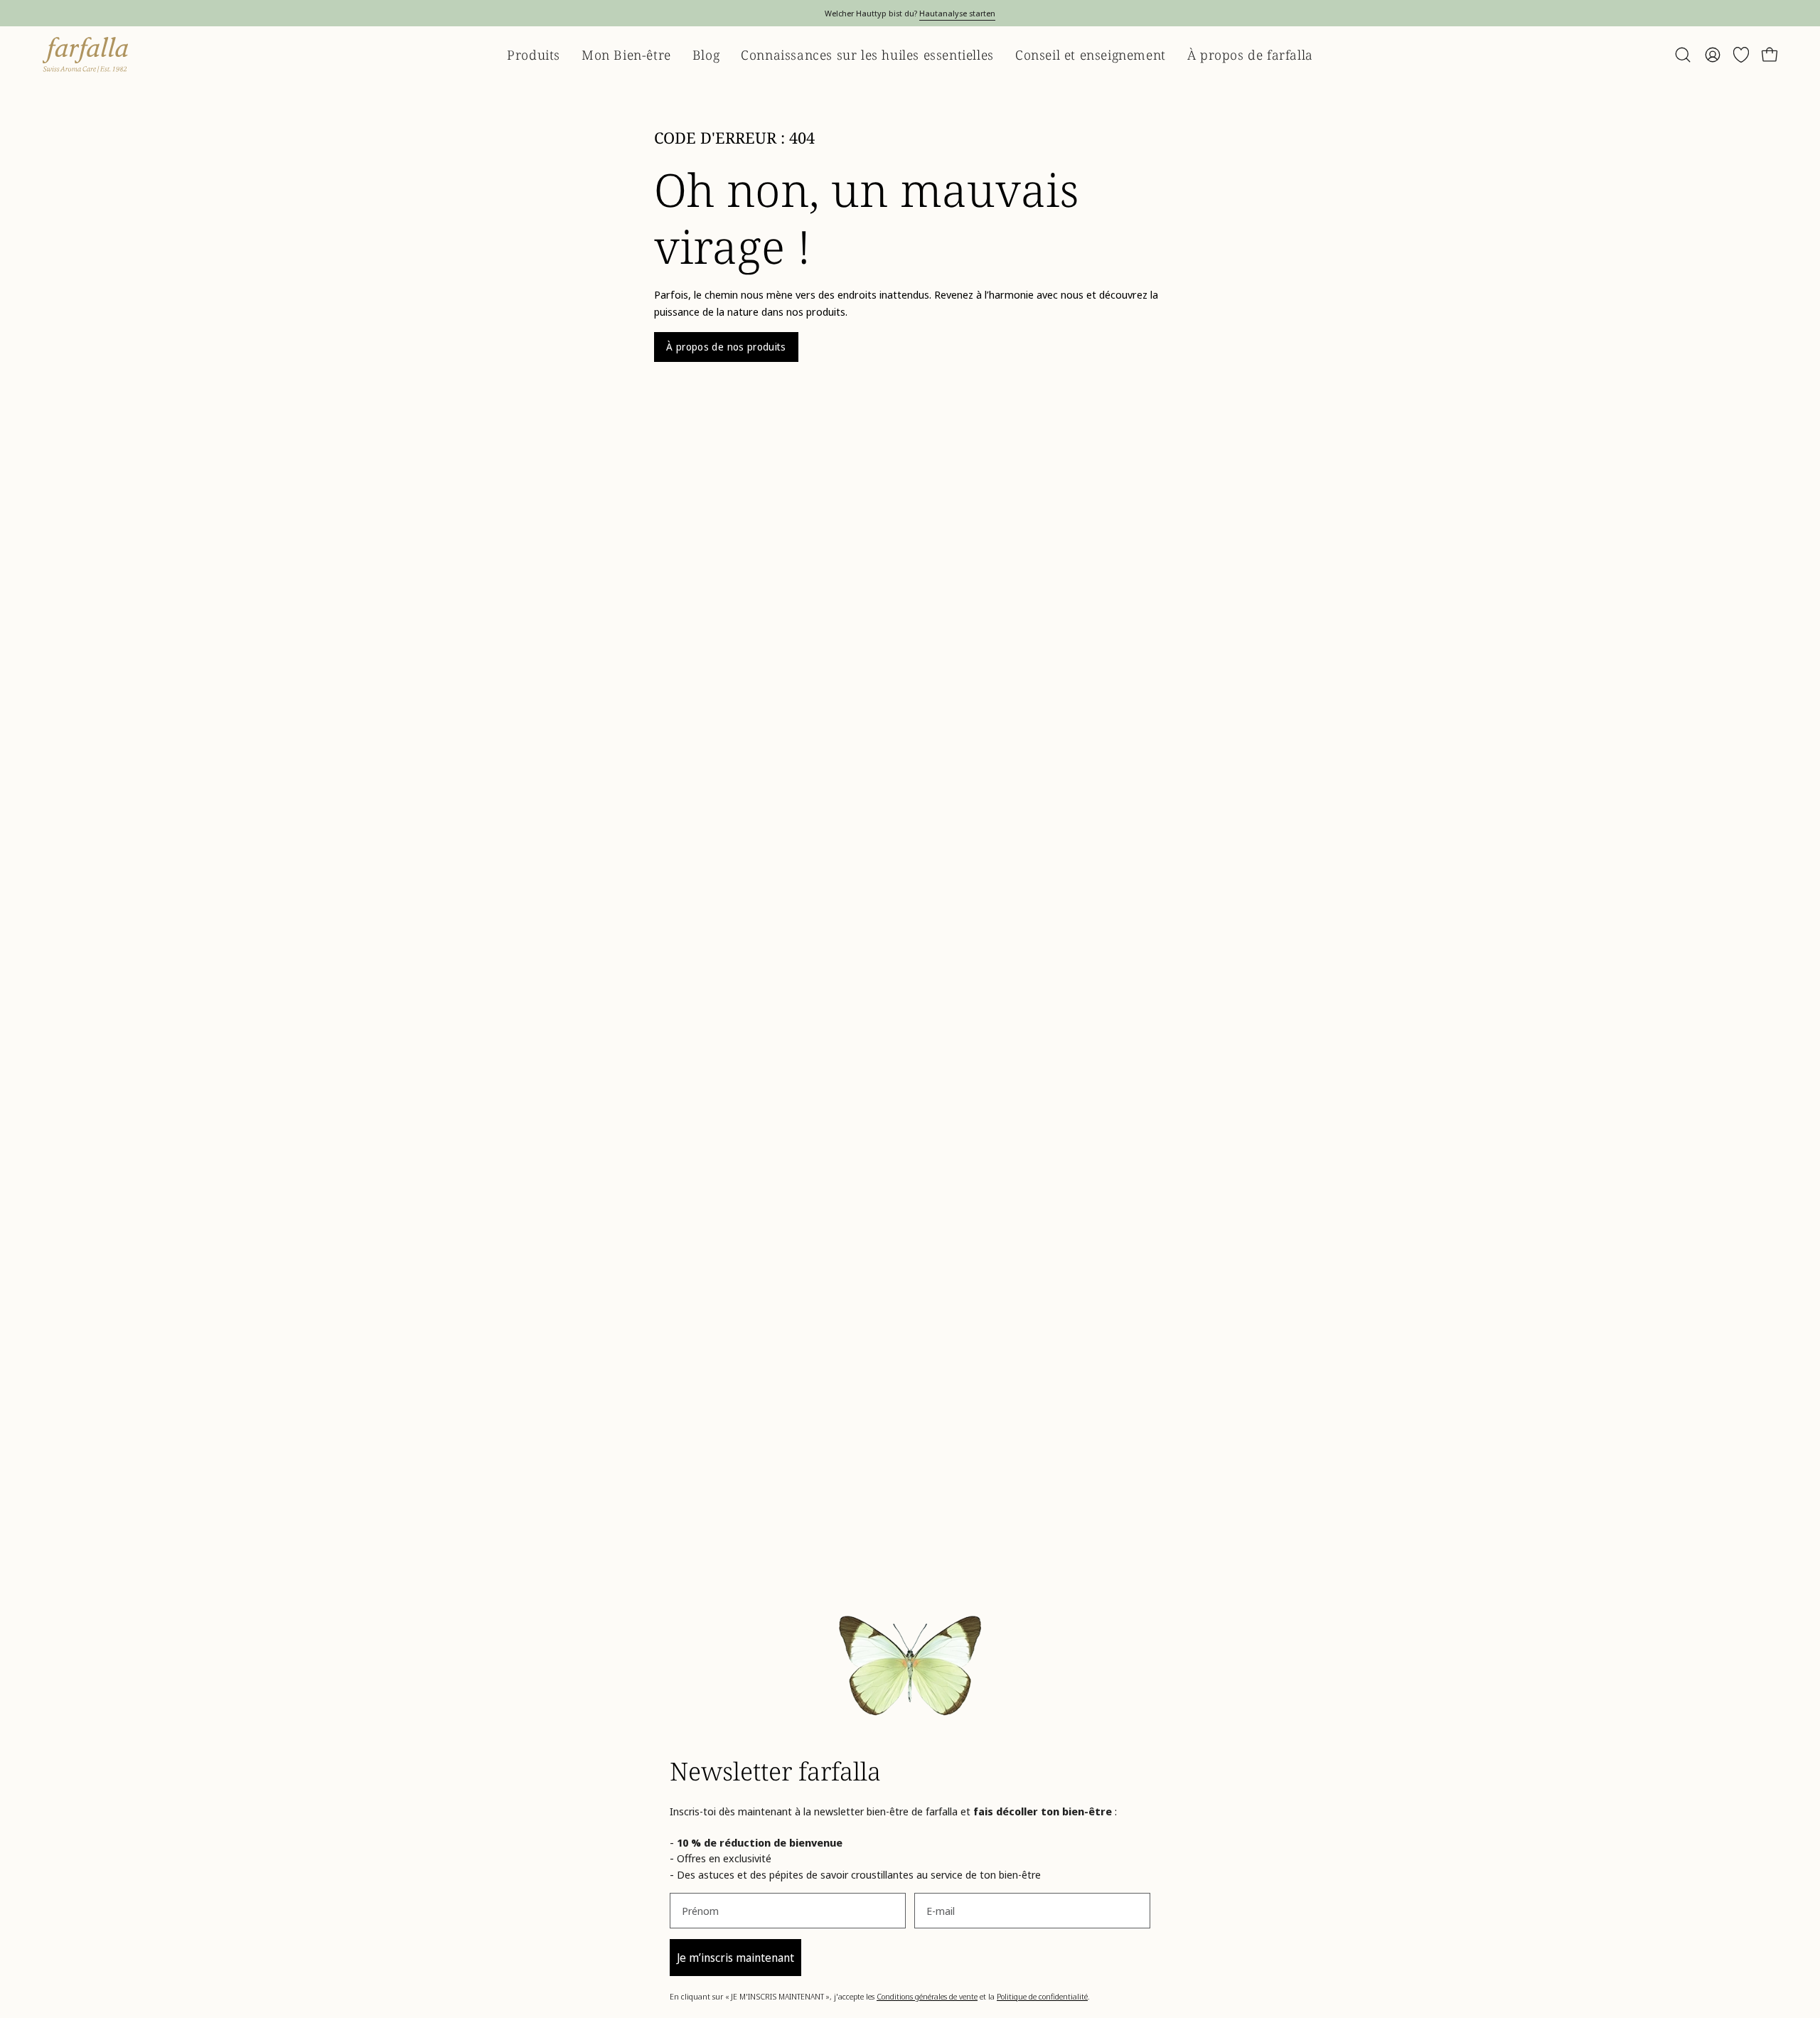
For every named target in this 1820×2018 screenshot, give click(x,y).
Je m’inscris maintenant (735, 1958)
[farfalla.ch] (85, 55)
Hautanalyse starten (957, 13)
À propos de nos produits (726, 347)
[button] (1683, 55)
